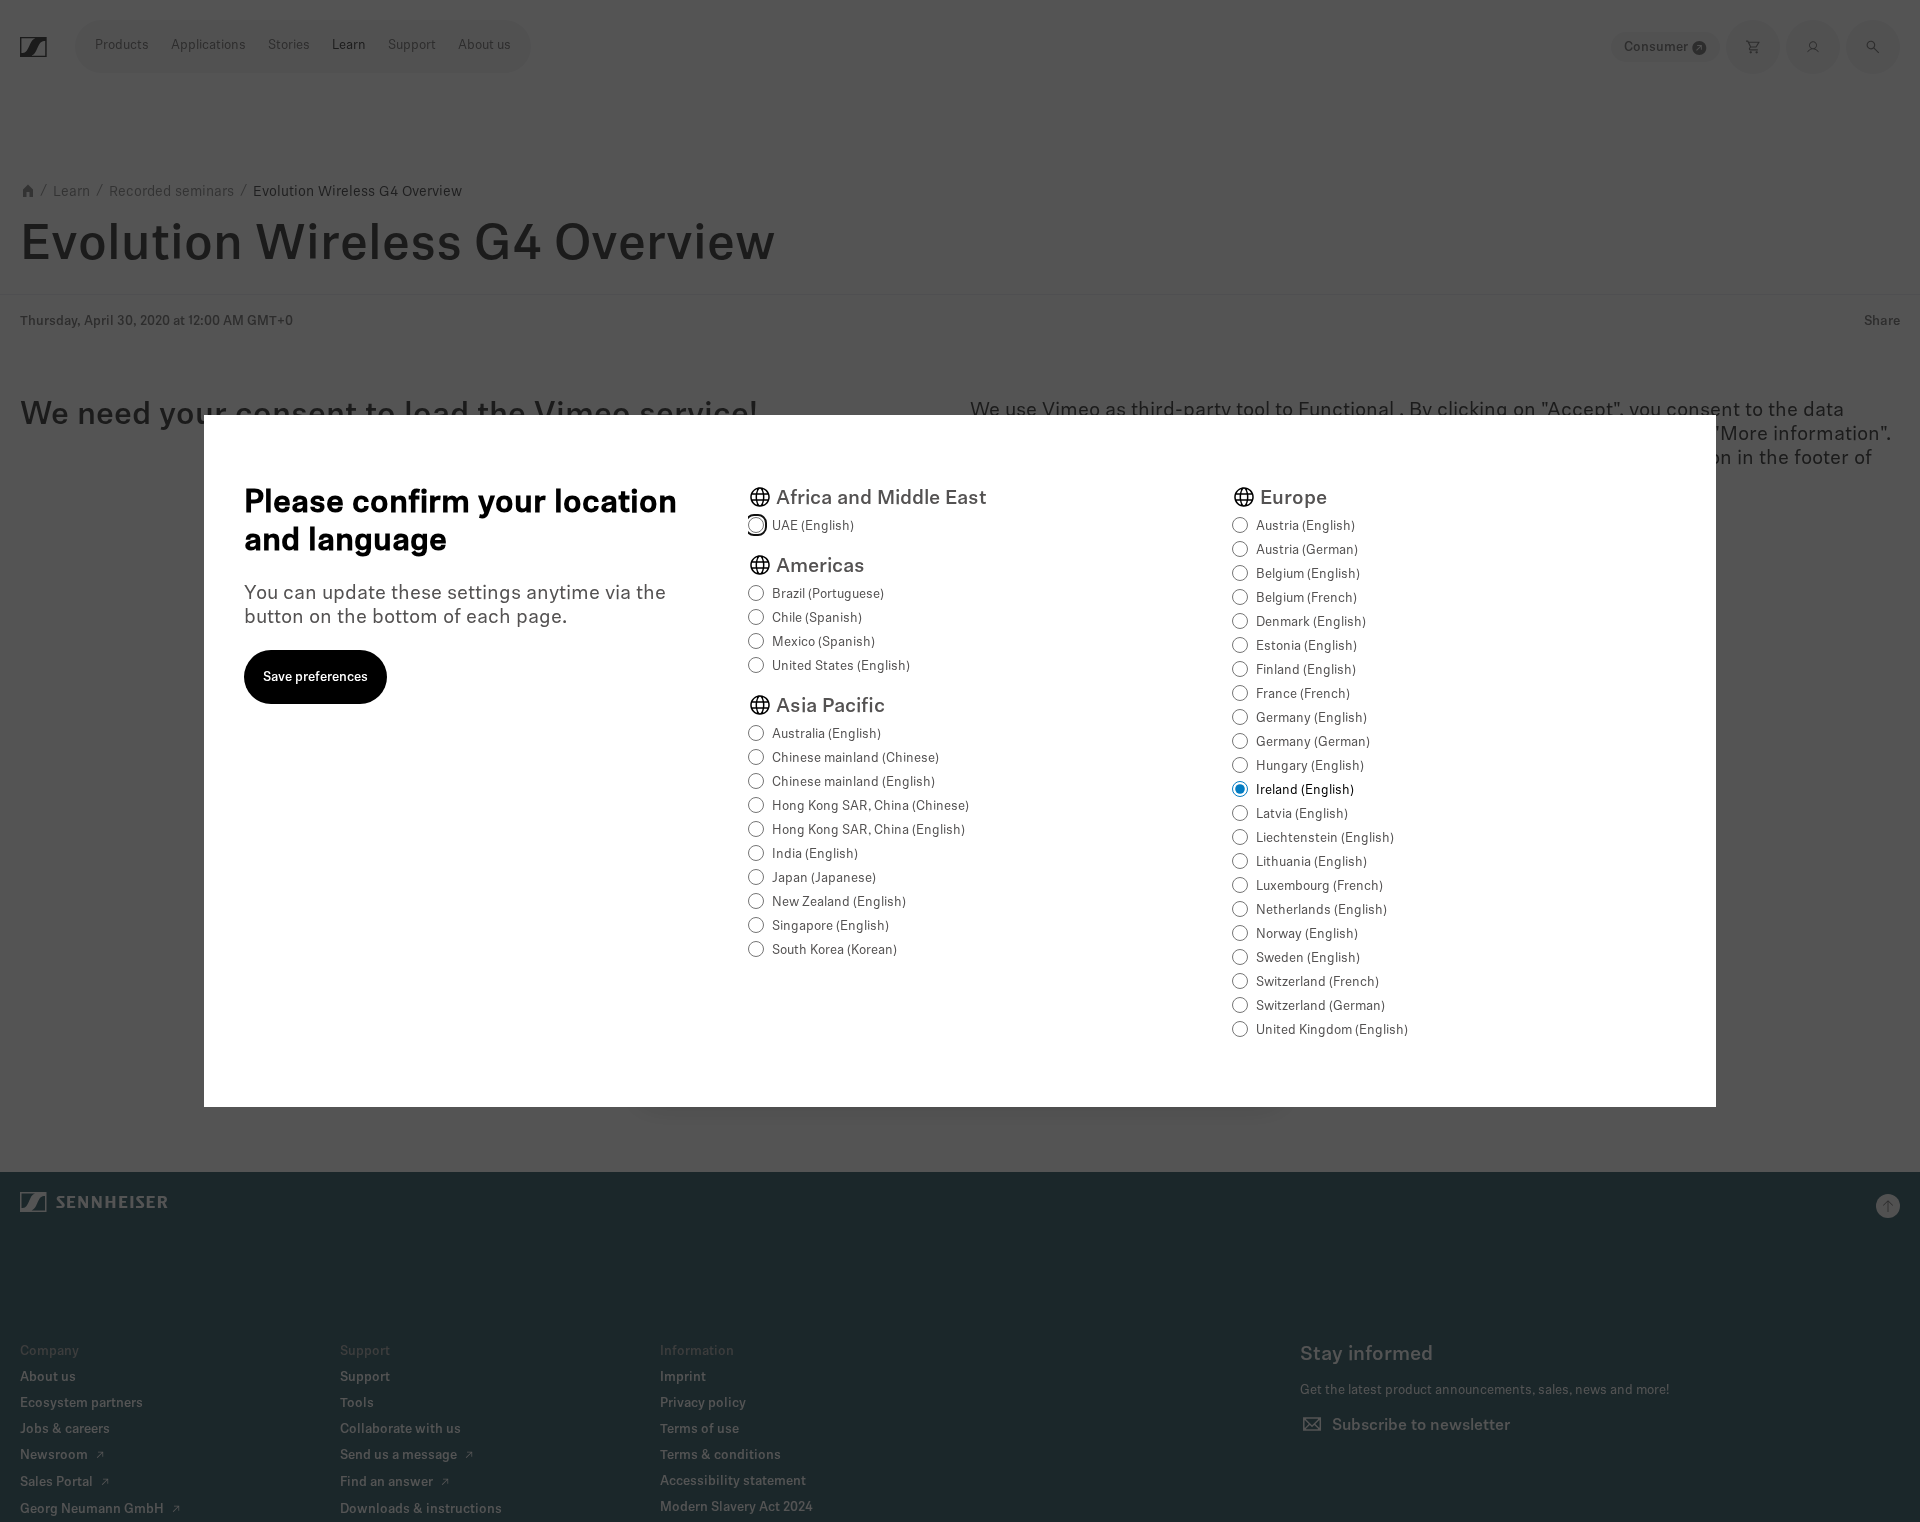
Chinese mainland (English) (853, 782)
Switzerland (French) (1317, 982)
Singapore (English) (830, 926)
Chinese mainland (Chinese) (855, 758)
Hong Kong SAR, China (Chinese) (870, 806)
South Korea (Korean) (834, 950)
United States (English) (841, 666)
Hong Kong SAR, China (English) (868, 830)
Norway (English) (1307, 934)
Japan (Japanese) (824, 878)
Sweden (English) (1308, 958)
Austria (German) (1307, 550)
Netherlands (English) (1321, 910)
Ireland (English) (1305, 790)
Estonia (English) (1306, 646)
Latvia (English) (1302, 814)
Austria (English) (1305, 526)
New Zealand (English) (839, 902)
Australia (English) (826, 734)
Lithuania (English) (1311, 862)
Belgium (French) (1306, 598)
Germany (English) (1311, 718)
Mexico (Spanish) (823, 642)
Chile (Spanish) (817, 618)
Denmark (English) (1311, 622)
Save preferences (315, 677)
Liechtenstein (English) (1325, 838)
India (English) (815, 854)
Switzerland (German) (1320, 1006)
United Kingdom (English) (1332, 1030)
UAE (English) (813, 526)
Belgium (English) (1308, 574)
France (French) (1303, 694)
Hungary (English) (1310, 766)
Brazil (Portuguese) (828, 594)
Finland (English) (1306, 670)
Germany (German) (1313, 742)
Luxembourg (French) (1319, 886)
